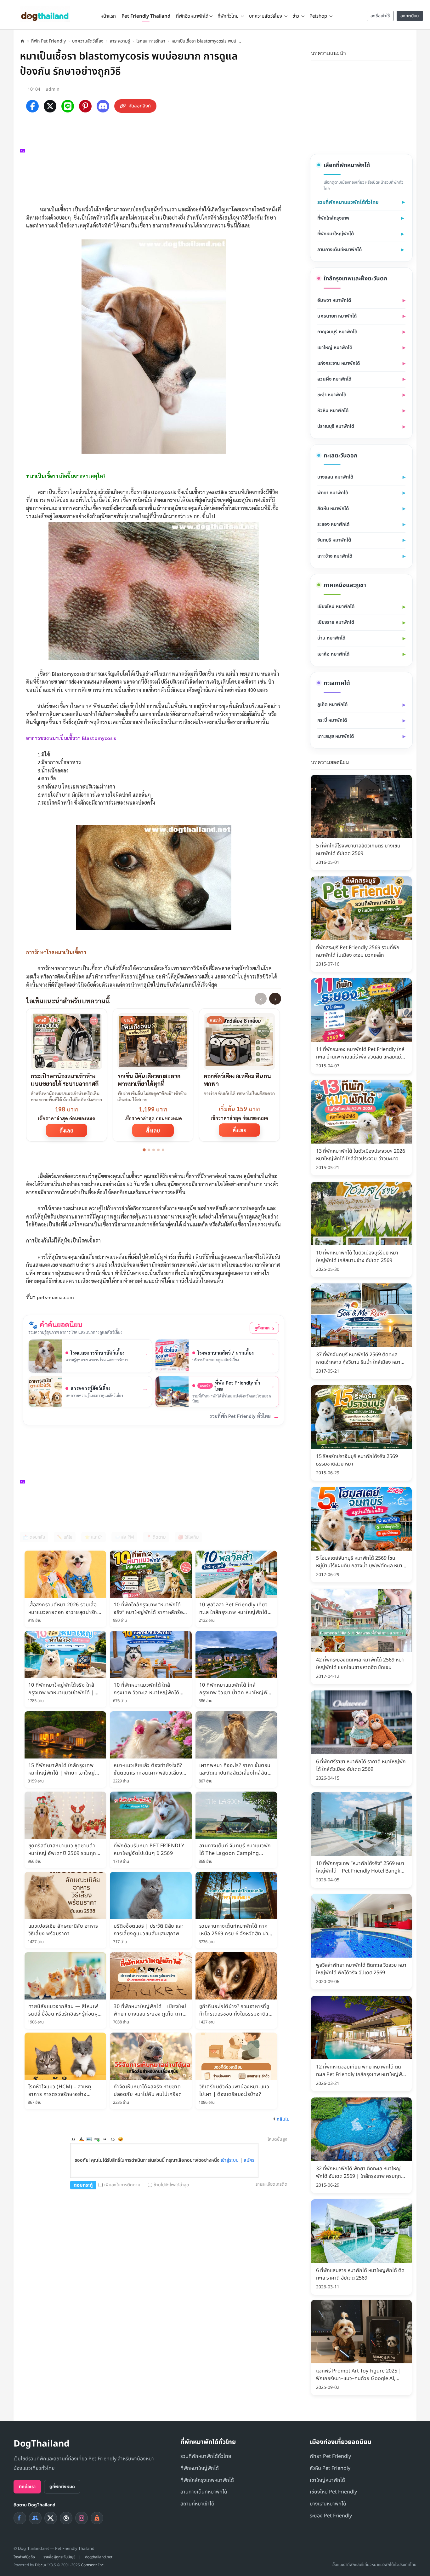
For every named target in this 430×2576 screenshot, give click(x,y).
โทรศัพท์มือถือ (24, 2557)
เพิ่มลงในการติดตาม (122, 2185)
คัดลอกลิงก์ (140, 106)
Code (113, 2139)
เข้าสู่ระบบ (230, 2160)
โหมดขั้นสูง (277, 2139)
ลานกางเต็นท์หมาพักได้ (339, 250)
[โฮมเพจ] (22, 41)
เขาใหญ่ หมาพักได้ (335, 348)
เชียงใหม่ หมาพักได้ (336, 607)
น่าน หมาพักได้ (331, 638)
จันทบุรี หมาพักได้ (334, 540)
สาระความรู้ (120, 41)
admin (53, 89)
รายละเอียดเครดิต (272, 2184)
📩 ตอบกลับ (34, 1537)
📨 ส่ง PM (124, 1537)
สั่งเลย (66, 1130)
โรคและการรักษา (151, 41)
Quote (105, 2139)
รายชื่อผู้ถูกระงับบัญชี (59, 2557)
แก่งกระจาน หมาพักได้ (339, 363)
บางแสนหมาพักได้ (328, 2504)
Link (97, 2139)
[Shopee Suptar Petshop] (97, 2518)
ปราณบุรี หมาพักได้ (336, 426)
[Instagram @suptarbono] (82, 2518)
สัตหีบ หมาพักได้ (333, 509)
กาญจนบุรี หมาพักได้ (337, 332)
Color (81, 2139)
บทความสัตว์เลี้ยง (88, 41)
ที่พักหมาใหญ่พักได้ (336, 234)
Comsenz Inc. (93, 2565)
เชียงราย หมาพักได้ (336, 622)
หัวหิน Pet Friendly (330, 2468)
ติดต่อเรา (27, 2487)
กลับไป (283, 2119)
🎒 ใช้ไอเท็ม (188, 1537)
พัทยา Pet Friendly (330, 2456)
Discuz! (41, 2565)
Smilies (121, 2139)
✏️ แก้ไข (65, 1537)
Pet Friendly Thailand (146, 16)
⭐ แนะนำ (93, 1537)
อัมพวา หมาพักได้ (334, 300)
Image (89, 2139)
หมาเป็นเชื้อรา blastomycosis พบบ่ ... (206, 41)
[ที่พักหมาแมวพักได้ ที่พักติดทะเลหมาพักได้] (408, 52)
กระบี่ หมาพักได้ (332, 720)
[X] (50, 106)
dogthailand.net (99, 2557)
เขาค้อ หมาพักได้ (333, 654)
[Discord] (103, 106)
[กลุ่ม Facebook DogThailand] (35, 2518)
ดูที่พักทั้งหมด (62, 2487)
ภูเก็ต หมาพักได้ (332, 705)
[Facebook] (32, 106)
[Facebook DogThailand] (20, 2518)
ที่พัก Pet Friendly (48, 41)
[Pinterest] (85, 106)
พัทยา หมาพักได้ (333, 493)
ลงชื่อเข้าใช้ (380, 16)
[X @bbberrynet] (51, 2518)
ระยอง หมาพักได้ (333, 524)
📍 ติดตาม (156, 1537)
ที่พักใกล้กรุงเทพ (333, 218)
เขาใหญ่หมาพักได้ (327, 2480)
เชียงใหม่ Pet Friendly (333, 2492)
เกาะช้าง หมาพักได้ (335, 556)
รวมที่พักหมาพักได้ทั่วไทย (206, 2456)
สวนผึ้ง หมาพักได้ (334, 379)
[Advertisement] (157, 158)
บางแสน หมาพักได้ (335, 477)
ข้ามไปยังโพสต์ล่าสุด (171, 2185)
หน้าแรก (108, 16)
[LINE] (68, 106)
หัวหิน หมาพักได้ (333, 411)
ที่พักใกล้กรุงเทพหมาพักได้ (207, 2480)
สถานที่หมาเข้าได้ (197, 2504)
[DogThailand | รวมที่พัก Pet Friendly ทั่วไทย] (45, 14)
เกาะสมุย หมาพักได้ (336, 736)
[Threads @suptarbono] (66, 2518)
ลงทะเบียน (410, 16)
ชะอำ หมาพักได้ (332, 395)
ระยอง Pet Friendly (331, 2516)
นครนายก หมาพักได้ (337, 316)
